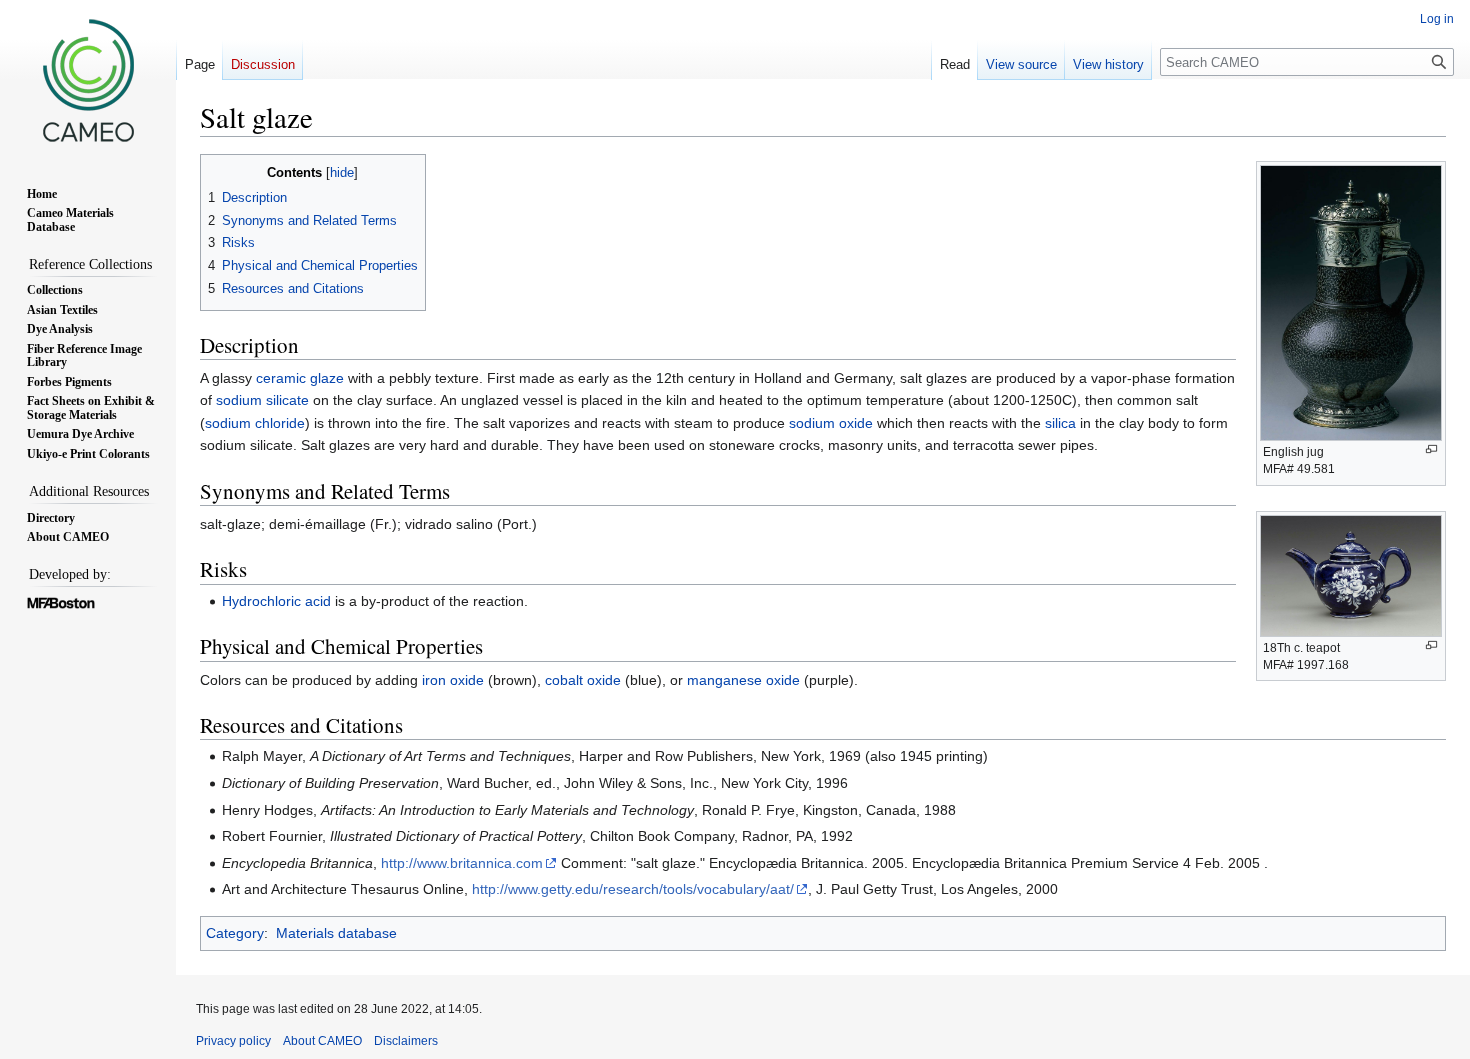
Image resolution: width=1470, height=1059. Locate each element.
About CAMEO (322, 1041)
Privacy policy (233, 1041)
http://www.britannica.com (462, 863)
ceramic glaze (300, 378)
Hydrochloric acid (276, 601)
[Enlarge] (1431, 449)
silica (1060, 423)
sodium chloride (255, 423)
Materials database (336, 933)
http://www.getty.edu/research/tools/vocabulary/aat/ (633, 889)
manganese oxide (743, 680)
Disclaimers (406, 1041)
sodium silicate (262, 400)
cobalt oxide (583, 680)
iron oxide (453, 680)
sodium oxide (831, 423)
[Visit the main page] (88, 80)
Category (235, 933)
